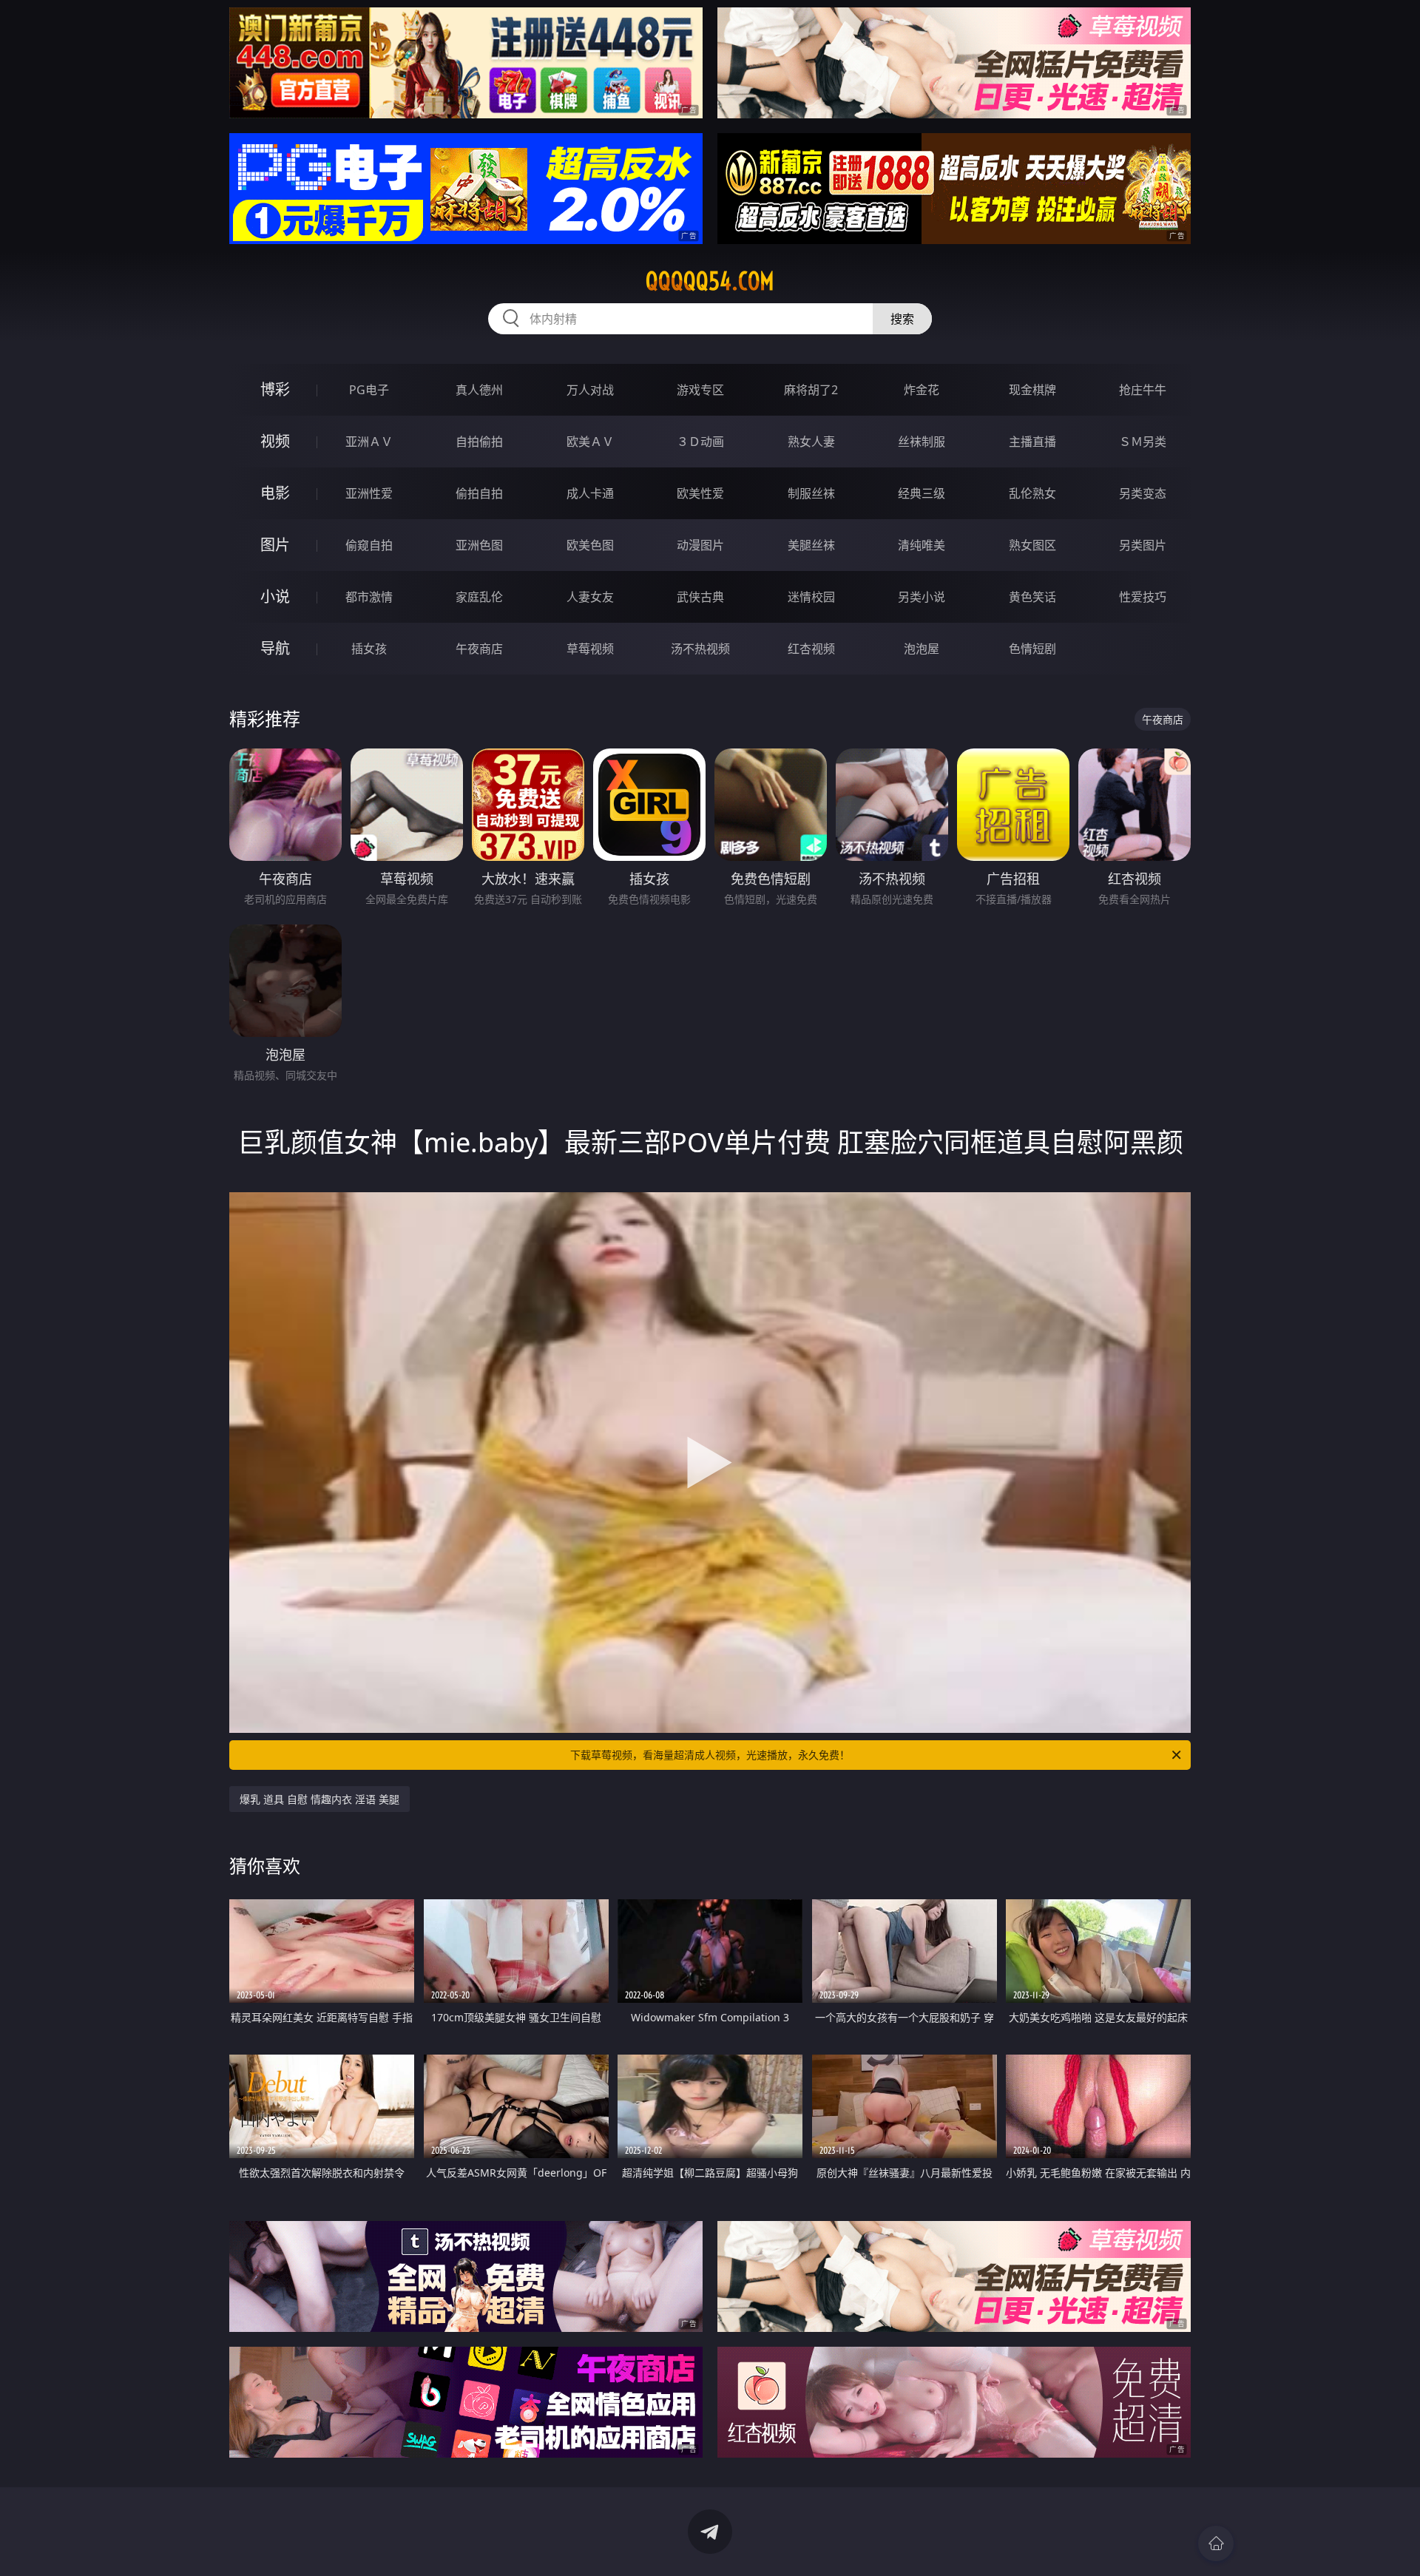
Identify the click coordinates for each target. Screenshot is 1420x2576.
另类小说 (922, 597)
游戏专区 (700, 390)
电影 (275, 493)
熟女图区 (1032, 545)
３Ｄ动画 (700, 442)
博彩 (275, 389)
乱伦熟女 (1032, 493)
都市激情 (369, 597)
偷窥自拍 (369, 545)
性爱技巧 (1143, 597)
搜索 (902, 319)
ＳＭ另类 (1143, 442)
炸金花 (922, 390)
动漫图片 (700, 545)
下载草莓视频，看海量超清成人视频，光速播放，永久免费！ (710, 1755)
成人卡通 (590, 493)
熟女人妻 (811, 442)
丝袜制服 (922, 442)
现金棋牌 (1032, 390)
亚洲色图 (479, 545)
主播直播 (1032, 442)
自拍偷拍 (479, 442)
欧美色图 (590, 545)
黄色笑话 (1032, 597)
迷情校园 (811, 597)
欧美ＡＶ (590, 442)
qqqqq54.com (710, 281)
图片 (275, 545)
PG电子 (369, 390)
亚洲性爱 (369, 493)
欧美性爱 (700, 493)
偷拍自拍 (479, 493)
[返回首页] (1216, 2543)
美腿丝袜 (811, 545)
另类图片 (1143, 545)
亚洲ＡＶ (369, 442)
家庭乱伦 (479, 597)
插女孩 (369, 649)
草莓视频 (590, 649)
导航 (275, 648)
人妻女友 (590, 597)
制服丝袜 (811, 493)
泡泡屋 (922, 649)
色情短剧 (1032, 649)
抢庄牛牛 (1143, 390)
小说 (275, 596)
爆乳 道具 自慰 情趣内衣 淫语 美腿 (319, 1799)
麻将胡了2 (811, 390)
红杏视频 (811, 649)
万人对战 (590, 390)
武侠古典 (700, 597)
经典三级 (922, 493)
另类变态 (1143, 493)
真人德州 (479, 390)
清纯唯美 (922, 545)
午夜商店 (479, 649)
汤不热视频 (700, 649)
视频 (275, 441)
